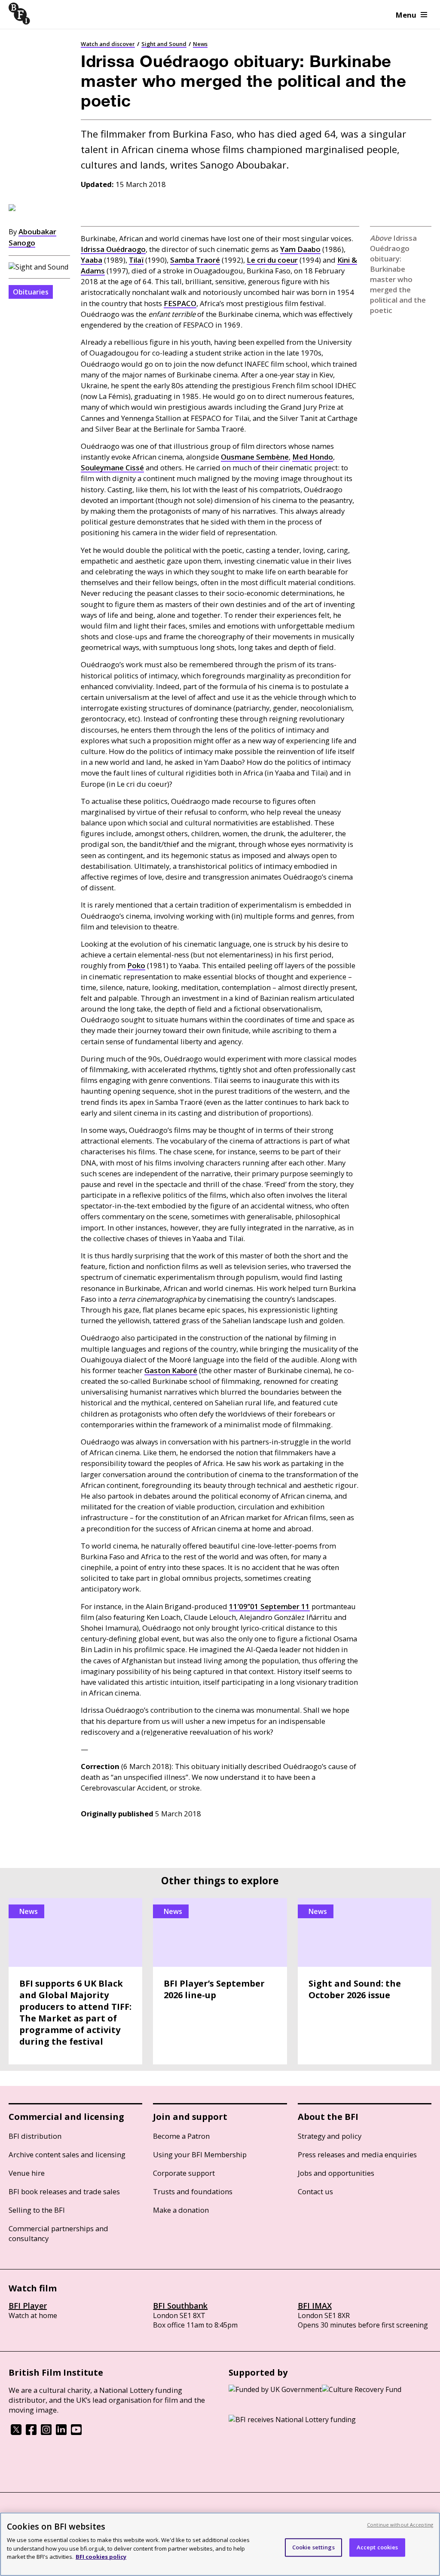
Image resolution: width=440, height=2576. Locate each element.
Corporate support (184, 2173)
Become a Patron (181, 2136)
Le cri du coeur (272, 260)
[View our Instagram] (46, 2432)
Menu (406, 15)
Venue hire (27, 2173)
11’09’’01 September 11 (269, 1606)
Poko (136, 965)
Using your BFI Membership (200, 2154)
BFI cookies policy (101, 2557)
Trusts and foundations (193, 2191)
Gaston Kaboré (171, 1370)
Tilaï (136, 260)
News (200, 44)
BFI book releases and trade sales (64, 2191)
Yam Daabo (300, 249)
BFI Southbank (180, 2306)
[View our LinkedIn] (61, 2432)
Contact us (315, 2191)
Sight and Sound (164, 44)
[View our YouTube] (76, 2432)
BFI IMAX (315, 2306)
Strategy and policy (330, 2136)
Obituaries (31, 292)
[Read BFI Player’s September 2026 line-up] (220, 1981)
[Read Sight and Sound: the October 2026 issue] (365, 1981)
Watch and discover (108, 44)
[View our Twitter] (16, 2432)
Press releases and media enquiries (357, 2154)
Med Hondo (313, 457)
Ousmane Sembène (255, 457)
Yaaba (92, 260)
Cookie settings (313, 2547)
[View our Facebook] (31, 2432)
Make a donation (181, 2210)
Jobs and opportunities (336, 2173)
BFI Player (28, 2306)
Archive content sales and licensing (67, 2154)
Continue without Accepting (400, 2525)
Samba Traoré (195, 260)
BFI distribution (35, 2136)
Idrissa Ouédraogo (113, 249)
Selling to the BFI (37, 2210)
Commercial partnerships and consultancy (58, 2233)
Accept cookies (377, 2547)
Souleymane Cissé (112, 468)
